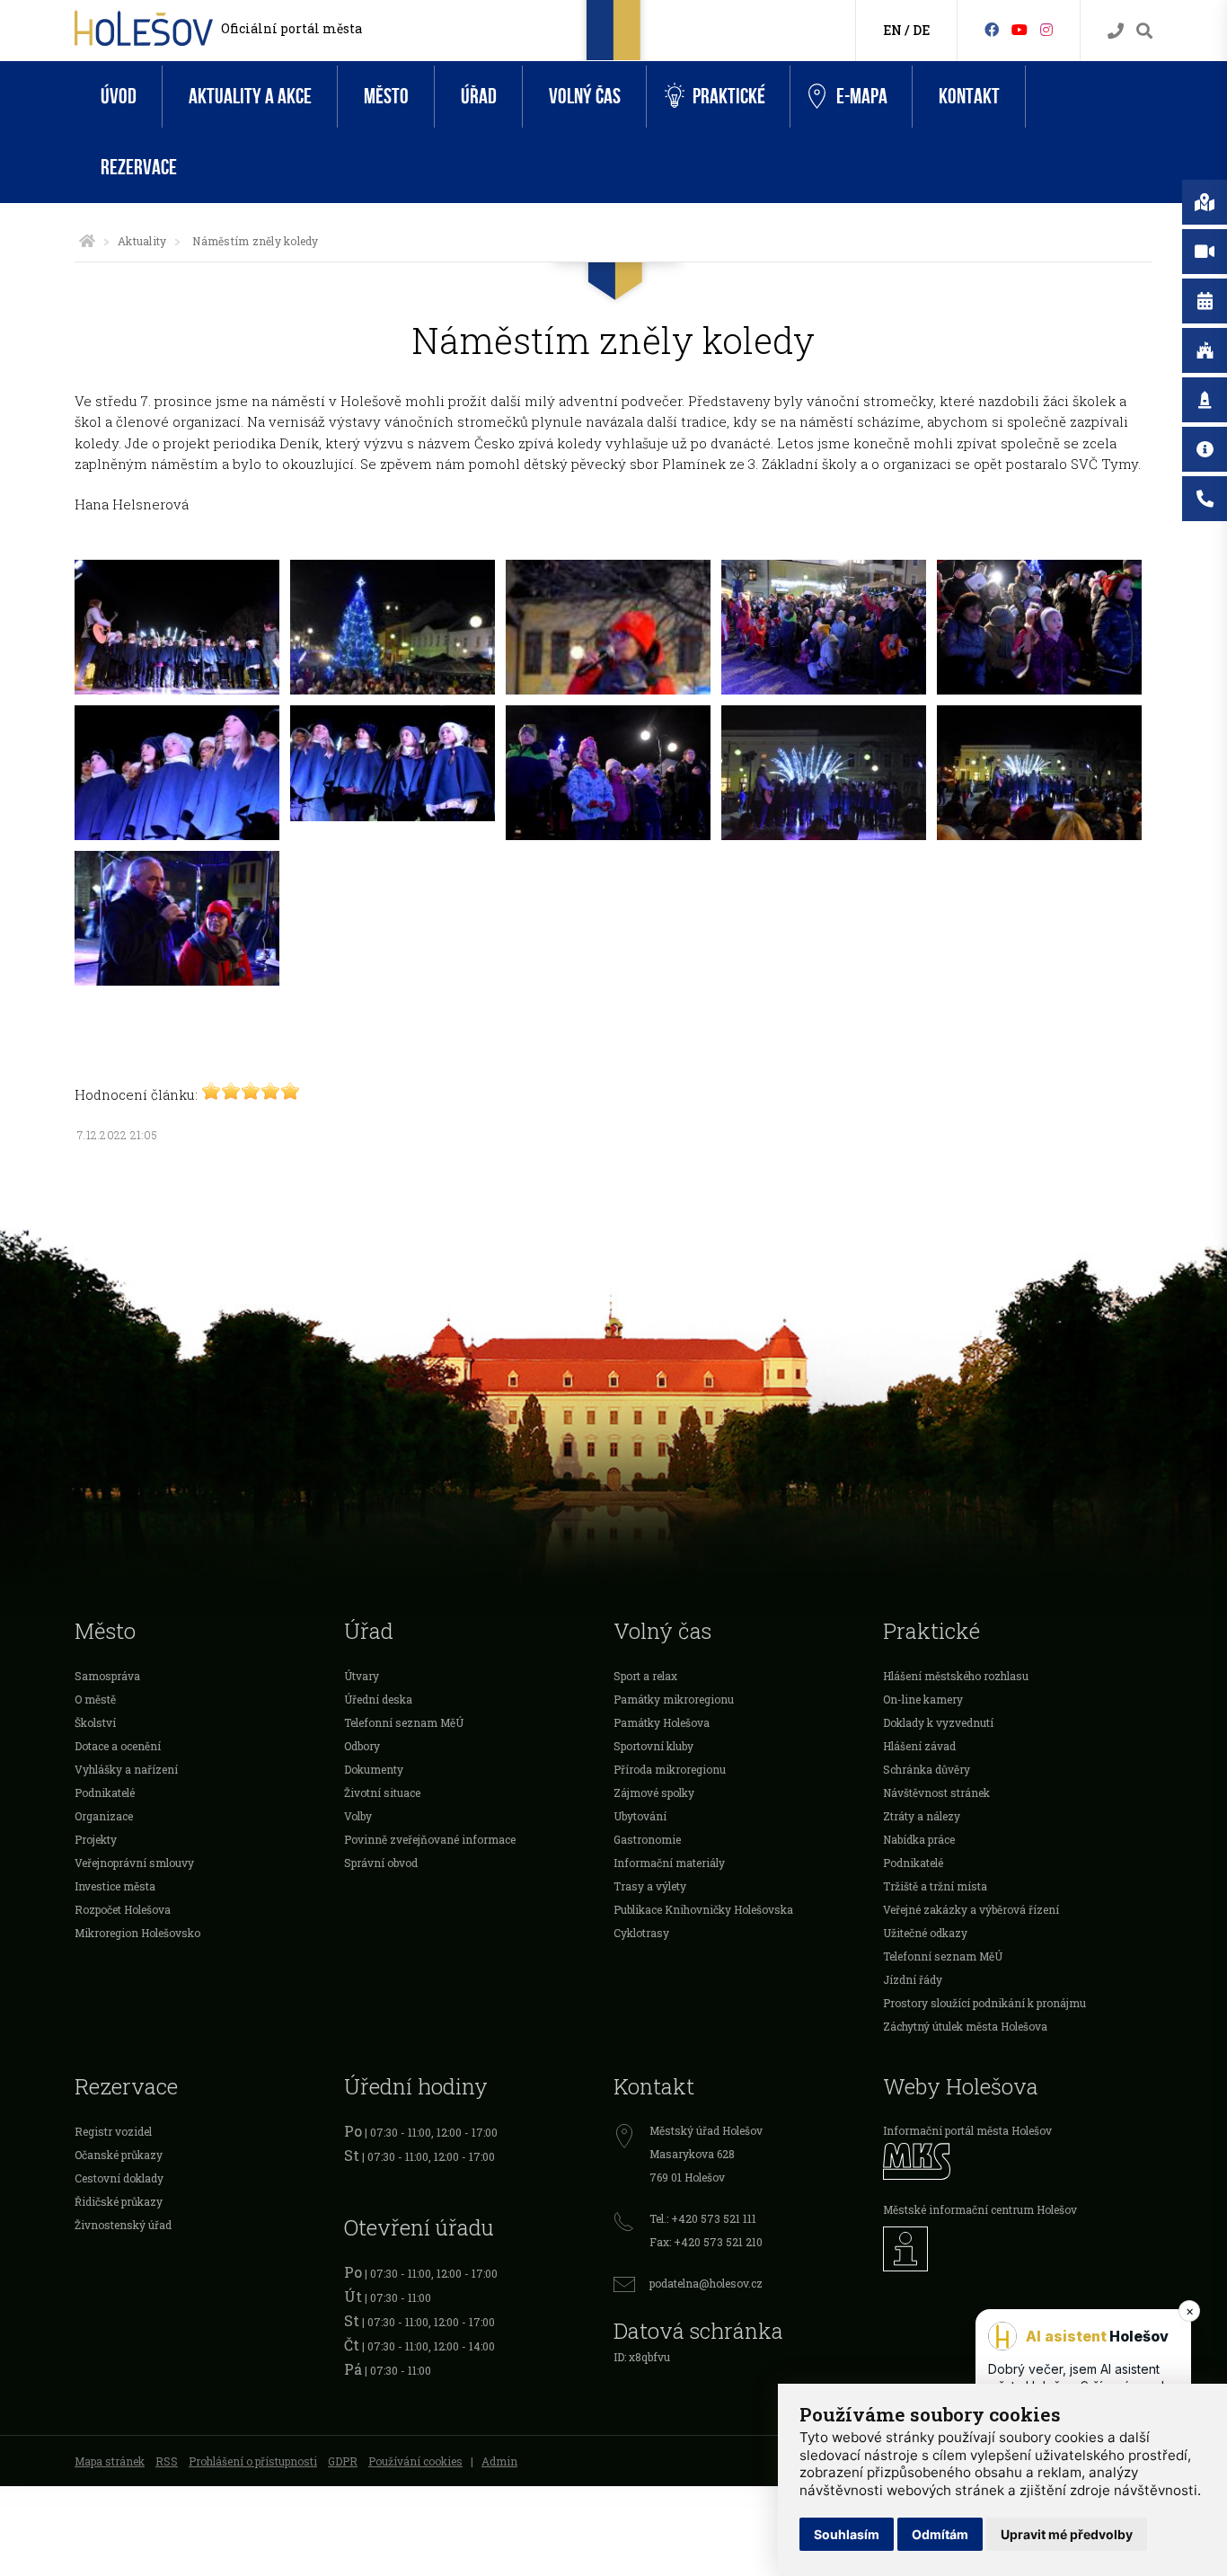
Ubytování (640, 1816)
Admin (499, 2461)
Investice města (115, 1886)
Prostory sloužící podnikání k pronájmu (984, 2003)
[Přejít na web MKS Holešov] (1018, 2161)
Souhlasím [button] (847, 2534)
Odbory (362, 1746)
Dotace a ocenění (118, 1746)
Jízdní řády (913, 1979)
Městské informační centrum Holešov (980, 2209)
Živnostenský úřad (123, 2225)
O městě (95, 1699)
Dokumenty (374, 1769)
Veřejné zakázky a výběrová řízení (971, 1909)
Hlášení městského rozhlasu (956, 1676)
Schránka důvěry (927, 1769)
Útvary (362, 1676)
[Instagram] (1046, 29)
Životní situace (382, 1793)
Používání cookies (415, 2461)
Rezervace (139, 168)
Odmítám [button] (940, 2534)
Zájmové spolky (654, 1793)
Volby (358, 1816)
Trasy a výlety (650, 1886)
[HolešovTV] (1020, 29)
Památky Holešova (662, 1722)
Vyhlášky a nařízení (126, 1769)
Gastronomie (647, 1839)
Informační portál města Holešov (967, 2130)
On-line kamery (923, 1699)
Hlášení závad (919, 1746)
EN (892, 30)
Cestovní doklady (119, 2178)
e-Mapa (862, 97)
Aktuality (142, 241)
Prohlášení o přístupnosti (253, 2461)
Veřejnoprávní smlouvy (134, 1863)
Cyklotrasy (641, 1933)
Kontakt (969, 97)
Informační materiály (669, 1863)
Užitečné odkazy (925, 1933)
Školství (95, 1722)
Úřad (479, 97)
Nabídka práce (919, 1839)
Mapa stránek (110, 2461)
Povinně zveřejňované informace (430, 1839)
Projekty (96, 1839)
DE (921, 30)
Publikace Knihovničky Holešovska (703, 1909)
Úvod (119, 97)
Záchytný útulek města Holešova (965, 2026)
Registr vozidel (113, 2131)
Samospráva (107, 1676)
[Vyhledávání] (1144, 31)
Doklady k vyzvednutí (938, 1722)
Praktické (729, 97)
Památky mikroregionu (674, 1699)
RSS (167, 2461)
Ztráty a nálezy (922, 1816)
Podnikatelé (105, 1793)
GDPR (343, 2461)
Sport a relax (645, 1676)
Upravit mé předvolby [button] (1067, 2534)
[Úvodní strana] (87, 241)
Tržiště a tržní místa (935, 1886)
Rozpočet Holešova (123, 1909)
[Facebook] (992, 29)
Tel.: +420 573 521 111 (703, 2218)
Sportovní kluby (653, 1746)
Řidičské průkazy (119, 2201)
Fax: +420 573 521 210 (706, 2242)
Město (386, 97)
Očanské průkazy (119, 2155)
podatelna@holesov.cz (706, 2283)
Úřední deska (378, 1699)
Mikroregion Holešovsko (137, 1933)
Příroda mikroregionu (670, 1769)
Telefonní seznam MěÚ (404, 1722)
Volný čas (585, 97)
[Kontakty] (1116, 31)
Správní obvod (381, 1863)
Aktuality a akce (250, 97)
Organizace (104, 1816)
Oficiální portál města (291, 28)
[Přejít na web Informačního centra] (1018, 2249)
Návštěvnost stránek (936, 1793)
